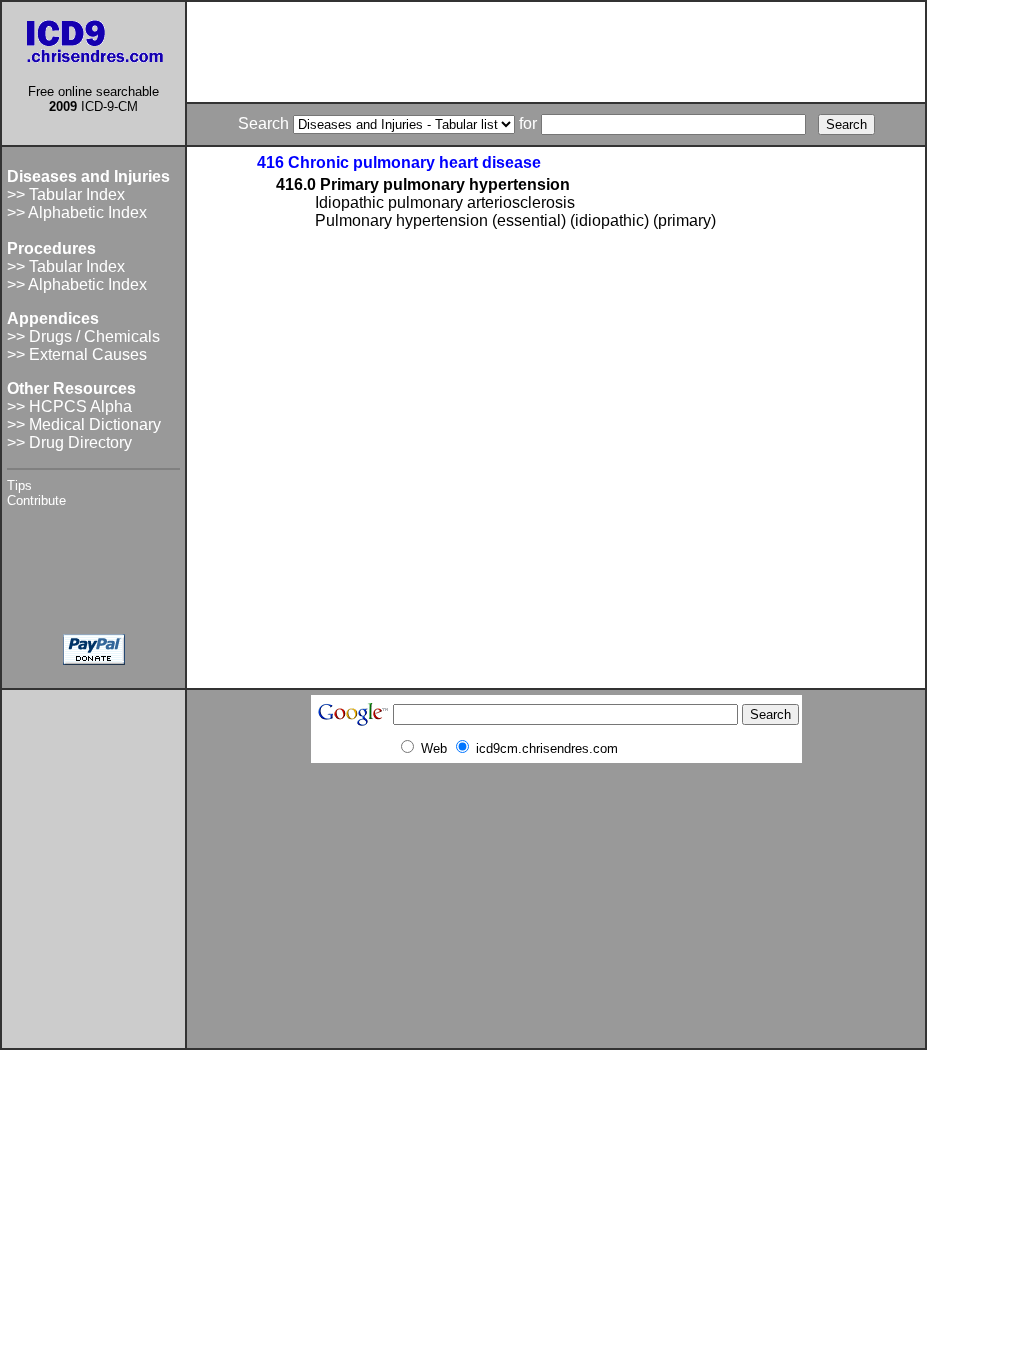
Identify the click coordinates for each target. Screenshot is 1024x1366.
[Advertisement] (556, 52)
